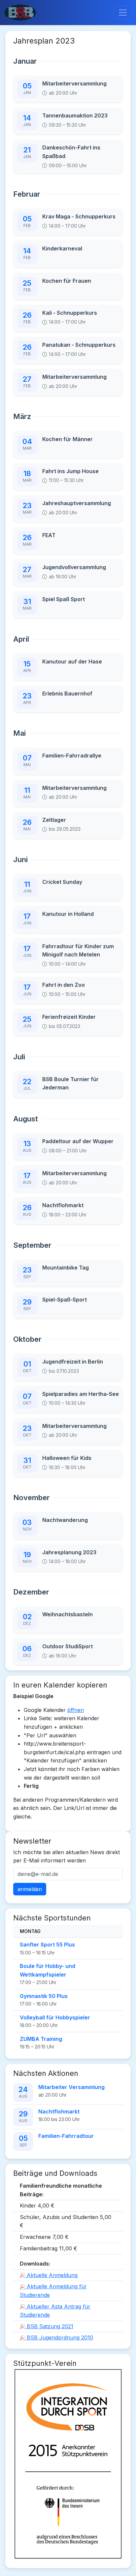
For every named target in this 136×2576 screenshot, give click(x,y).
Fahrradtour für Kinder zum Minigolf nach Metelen (78, 950)
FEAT (49, 535)
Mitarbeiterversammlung (74, 83)
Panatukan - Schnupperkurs (79, 345)
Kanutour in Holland (68, 914)
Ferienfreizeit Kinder (69, 1017)
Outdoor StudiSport (68, 1646)
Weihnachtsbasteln (68, 1614)
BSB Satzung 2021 (49, 2326)
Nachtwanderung (65, 1520)
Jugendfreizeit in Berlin (73, 1362)
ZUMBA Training (41, 2039)
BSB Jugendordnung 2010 (59, 2337)
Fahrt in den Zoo (64, 985)
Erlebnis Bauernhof (67, 693)
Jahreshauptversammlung (77, 503)
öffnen (76, 1710)
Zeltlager (54, 820)
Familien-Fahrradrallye (72, 756)
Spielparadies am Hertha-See (81, 1394)
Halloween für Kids (67, 1458)
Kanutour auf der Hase (72, 661)
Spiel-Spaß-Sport (65, 1300)
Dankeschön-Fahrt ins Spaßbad (71, 152)
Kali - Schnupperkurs (70, 313)
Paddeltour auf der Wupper (78, 1141)
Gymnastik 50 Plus (44, 1996)
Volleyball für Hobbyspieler (55, 2017)
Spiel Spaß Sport (64, 599)
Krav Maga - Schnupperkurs (79, 216)
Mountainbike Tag (66, 1268)
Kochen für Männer (68, 439)
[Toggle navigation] (123, 13)
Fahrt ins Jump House (70, 471)
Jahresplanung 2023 (69, 1552)
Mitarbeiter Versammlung (71, 2087)
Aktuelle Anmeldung (51, 2275)
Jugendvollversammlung (74, 567)
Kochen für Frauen (67, 281)
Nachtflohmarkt (63, 1205)
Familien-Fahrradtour (66, 2136)
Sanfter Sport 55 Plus (47, 1945)
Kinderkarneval (62, 248)
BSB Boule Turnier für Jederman (70, 1083)
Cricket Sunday (62, 882)
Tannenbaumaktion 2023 (75, 115)
